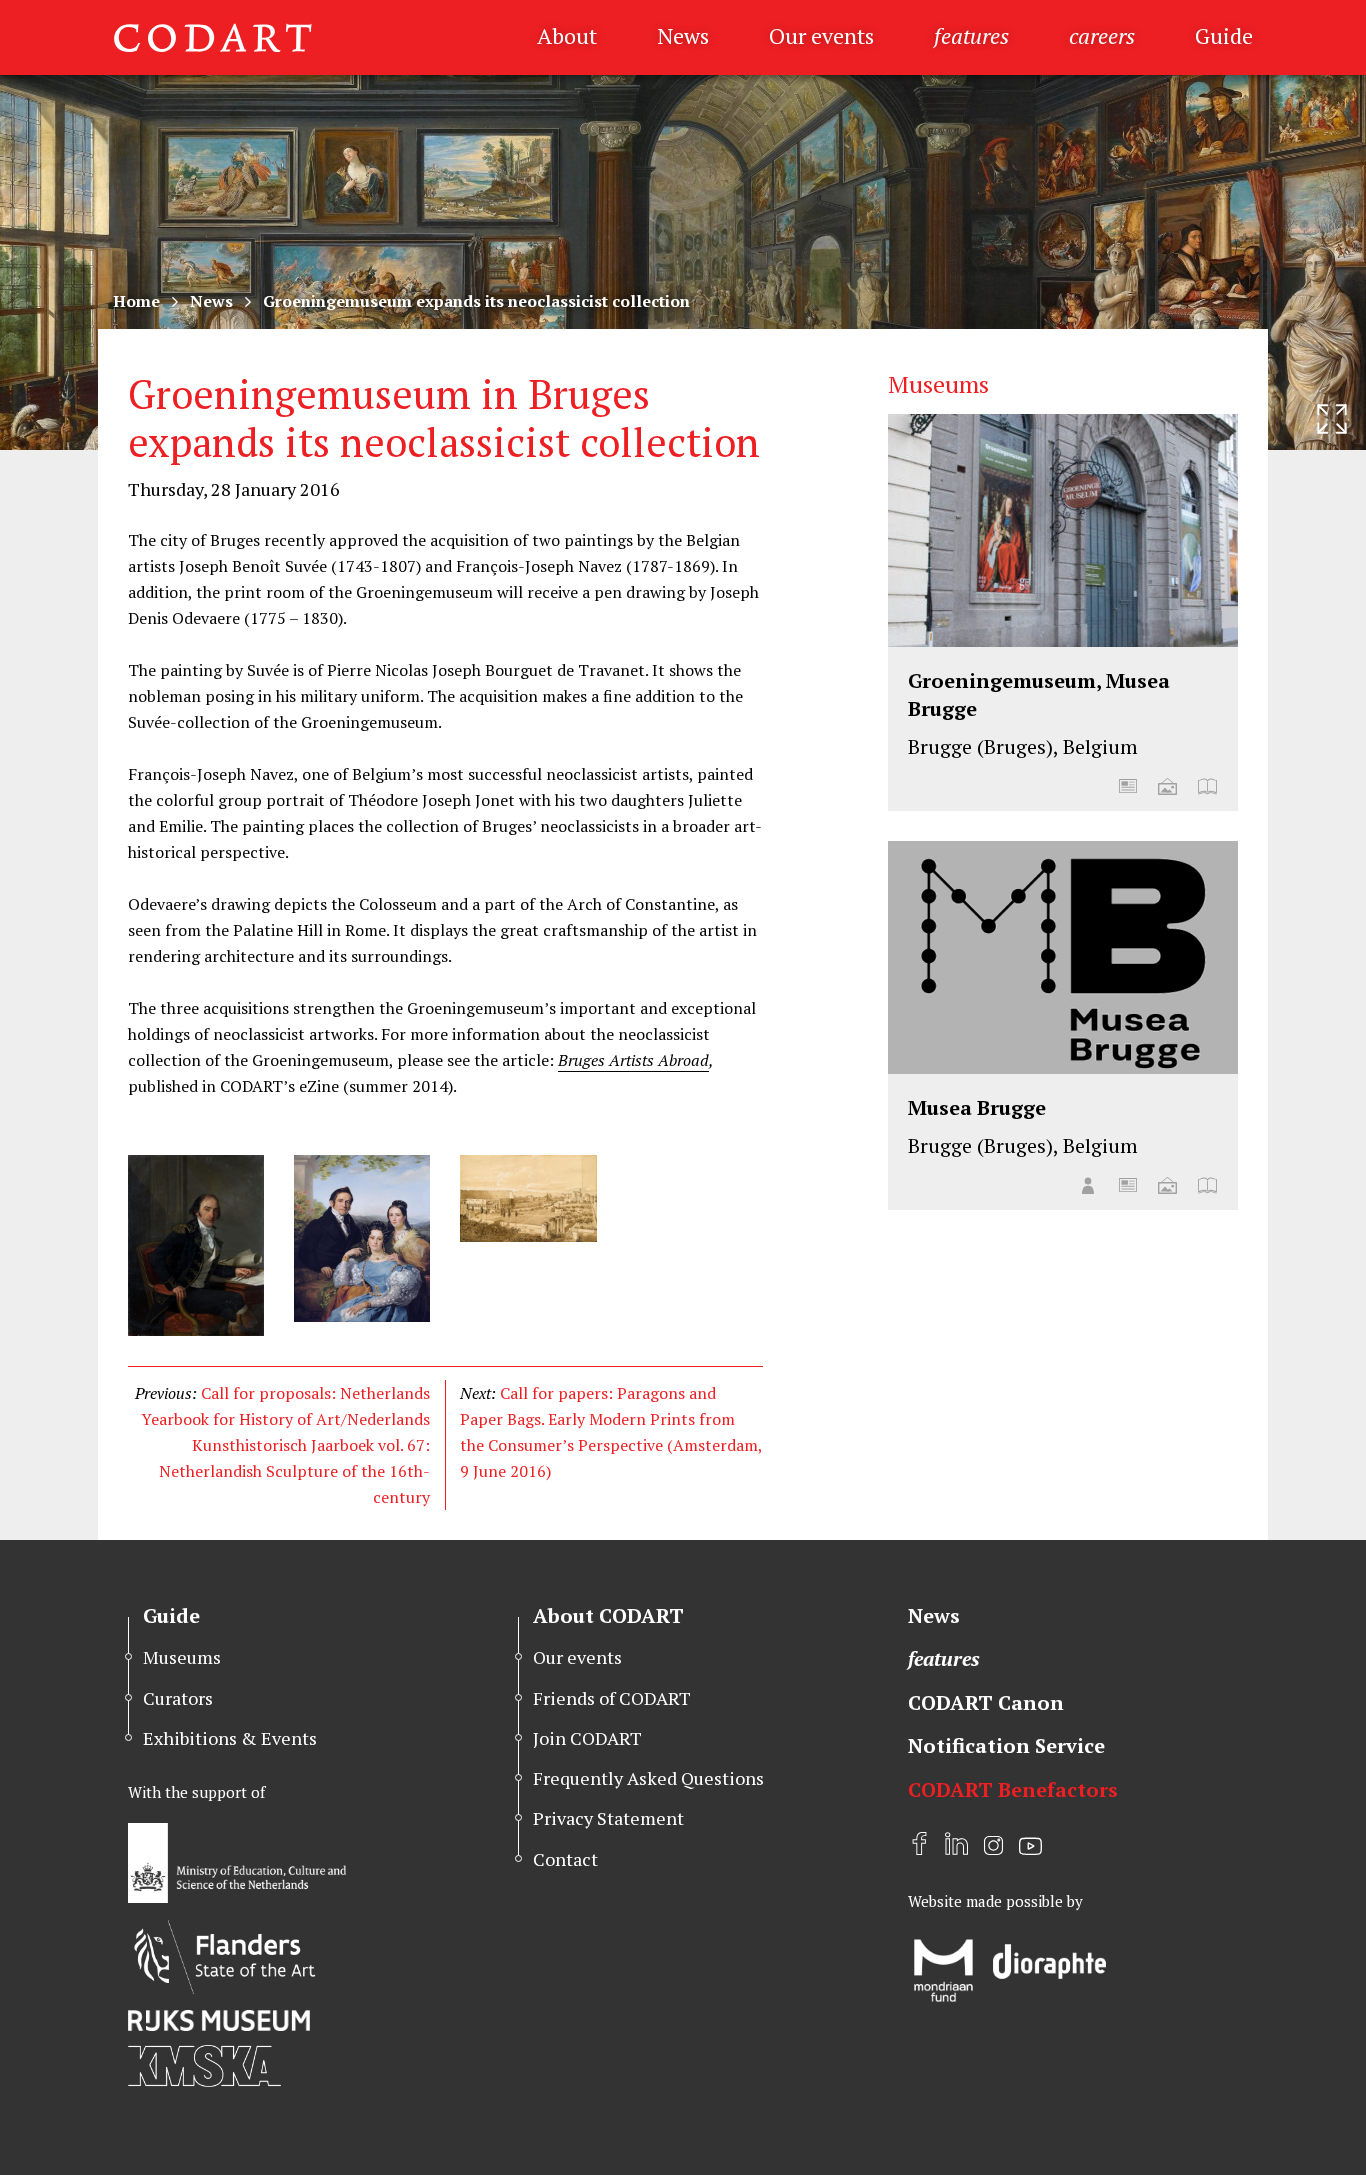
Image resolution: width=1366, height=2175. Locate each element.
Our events (821, 35)
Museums (182, 1657)
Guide (1224, 35)
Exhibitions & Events (230, 1738)
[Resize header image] (1332, 419)
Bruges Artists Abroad (633, 1060)
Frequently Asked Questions (648, 1778)
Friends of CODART (612, 1698)
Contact (565, 1859)
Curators (178, 1698)
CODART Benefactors (1013, 1789)
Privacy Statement (608, 1818)
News (683, 35)
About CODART (608, 1615)
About (567, 35)
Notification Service (1006, 1745)
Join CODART (587, 1738)
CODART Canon (986, 1702)
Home (136, 301)
